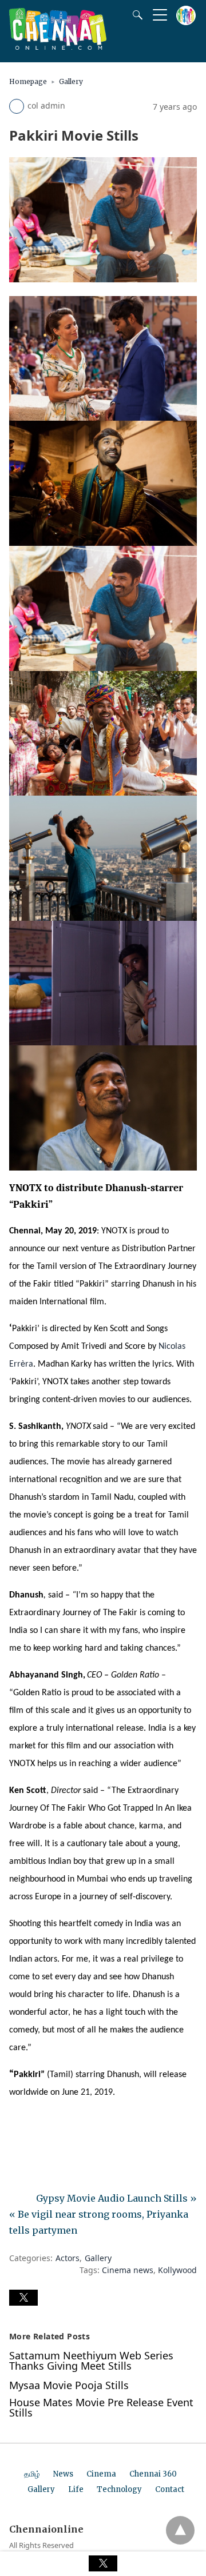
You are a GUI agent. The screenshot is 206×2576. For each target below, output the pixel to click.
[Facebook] (18, 2125)
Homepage (28, 81)
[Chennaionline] (58, 46)
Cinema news (128, 2270)
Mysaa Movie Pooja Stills (69, 2385)
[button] (23, 2298)
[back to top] (180, 2530)
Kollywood (177, 2270)
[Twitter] (37, 2125)
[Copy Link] (73, 2125)
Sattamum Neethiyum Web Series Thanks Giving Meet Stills (91, 2361)
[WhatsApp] (55, 2125)
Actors (68, 2258)
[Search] (135, 15)
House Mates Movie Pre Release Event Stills (101, 2407)
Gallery (71, 81)
